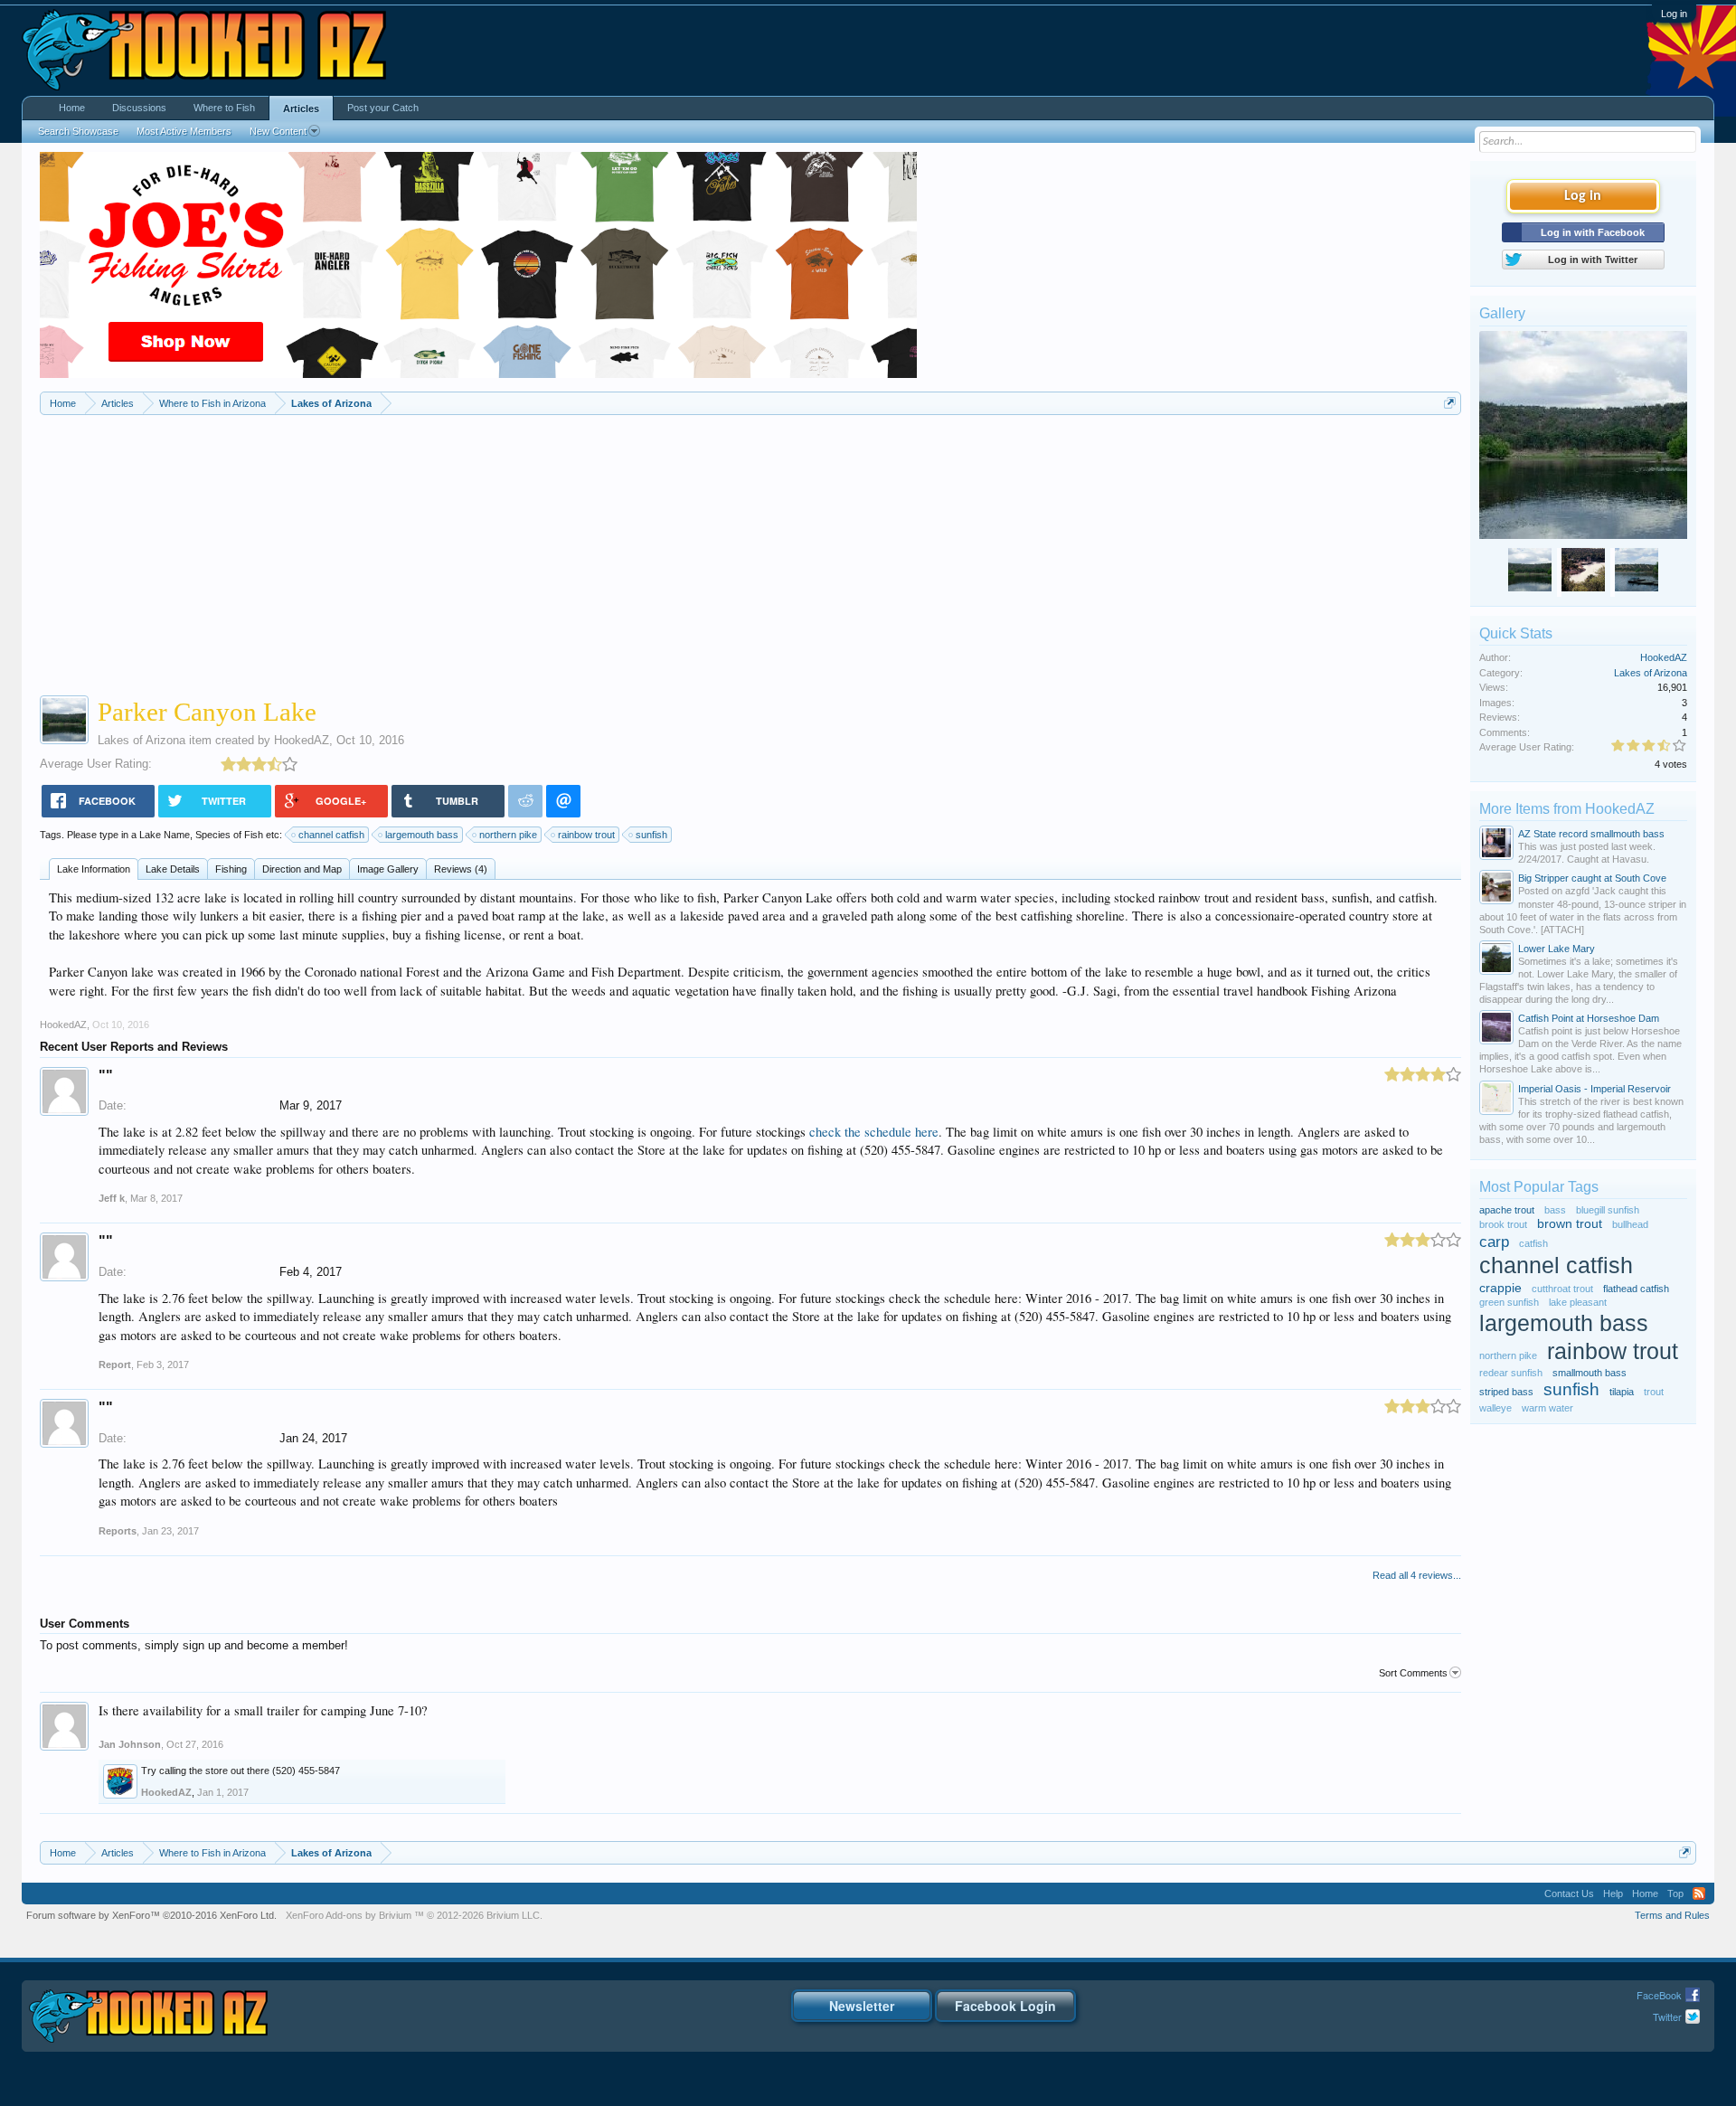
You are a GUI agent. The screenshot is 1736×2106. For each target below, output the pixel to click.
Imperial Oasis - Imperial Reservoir (1594, 1089)
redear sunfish (1511, 1373)
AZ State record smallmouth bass (1591, 834)
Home (72, 108)
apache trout (1507, 1210)
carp (1494, 1242)
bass (1555, 1210)
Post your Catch (383, 108)
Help (1613, 1894)
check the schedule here (874, 1132)
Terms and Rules (1672, 1915)
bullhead (1630, 1224)
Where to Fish (224, 108)
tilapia (1622, 1392)
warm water (1547, 1408)
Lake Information (94, 869)
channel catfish (331, 835)
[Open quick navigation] (1450, 403)
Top (1675, 1894)
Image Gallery (388, 869)
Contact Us (1569, 1894)
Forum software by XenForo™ (151, 1915)
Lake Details (173, 869)
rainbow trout (586, 835)
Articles (301, 109)
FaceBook (1659, 1995)
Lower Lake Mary (1557, 949)
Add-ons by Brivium (414, 1915)
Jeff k (112, 1198)
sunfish (651, 835)
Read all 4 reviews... (1417, 1575)
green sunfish (1509, 1302)
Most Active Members (184, 131)
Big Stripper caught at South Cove (1592, 878)
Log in (1674, 14)
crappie (1500, 1288)
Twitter (1667, 2016)
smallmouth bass (1590, 1373)
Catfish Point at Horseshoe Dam (1589, 1018)
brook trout (1503, 1224)
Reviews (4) (461, 869)
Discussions (139, 108)
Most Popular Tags (1539, 1187)
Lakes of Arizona (142, 740)
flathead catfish (1636, 1289)
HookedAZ (302, 740)
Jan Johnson (130, 1744)
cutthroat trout (1562, 1289)
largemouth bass (422, 835)
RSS (1699, 1894)
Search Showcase (78, 131)
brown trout (1570, 1224)
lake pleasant (1578, 1302)
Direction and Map (302, 869)
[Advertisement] (750, 551)
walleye (1495, 1408)
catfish (1533, 1243)
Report (115, 1365)
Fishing (231, 869)
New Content (278, 131)
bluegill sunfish (1608, 1210)
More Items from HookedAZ (1567, 809)
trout (1654, 1392)
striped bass (1506, 1392)
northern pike (508, 835)
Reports (118, 1531)
